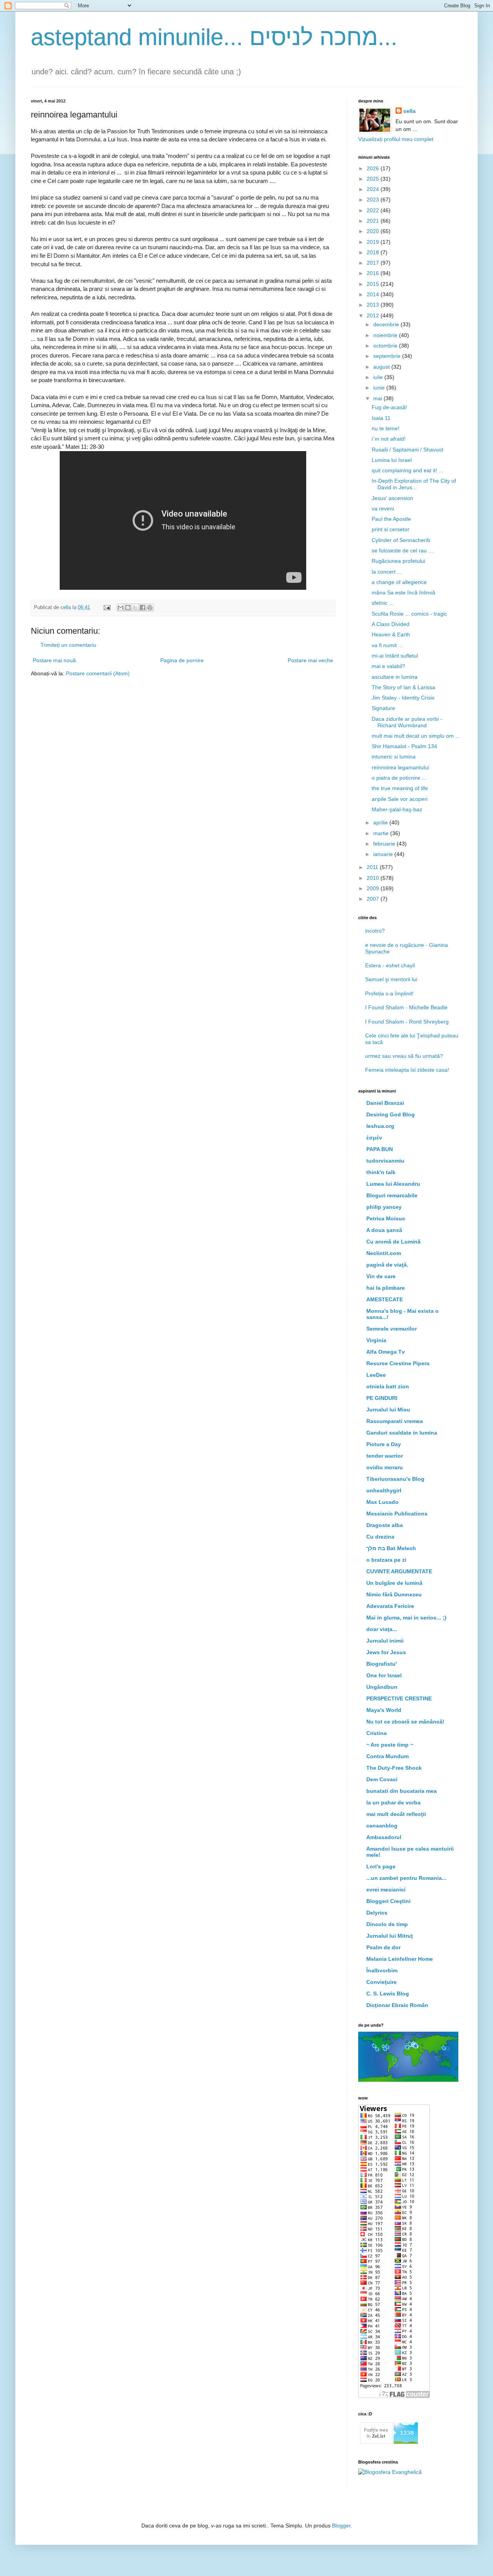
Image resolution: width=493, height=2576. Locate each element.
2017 (374, 263)
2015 (374, 284)
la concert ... (387, 572)
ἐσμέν (374, 1138)
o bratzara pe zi (386, 1560)
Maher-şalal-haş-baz (397, 809)
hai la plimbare (386, 1288)
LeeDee (376, 1375)
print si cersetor (391, 529)
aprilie (381, 822)
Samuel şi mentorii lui (391, 979)
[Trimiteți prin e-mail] (121, 607)
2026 (374, 168)
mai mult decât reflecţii (396, 1814)
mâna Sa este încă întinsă (403, 592)
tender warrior (385, 1456)
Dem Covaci (382, 1779)
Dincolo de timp (387, 1924)
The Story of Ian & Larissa (403, 687)
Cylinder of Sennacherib (401, 540)
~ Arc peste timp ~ (390, 1745)
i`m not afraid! (389, 439)
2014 (374, 294)
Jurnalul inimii (385, 1641)
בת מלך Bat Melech (391, 1548)
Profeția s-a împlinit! (389, 993)
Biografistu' (381, 1664)
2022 (374, 210)
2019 (374, 242)
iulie (379, 377)
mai (378, 398)
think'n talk (381, 1172)
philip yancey (384, 1207)
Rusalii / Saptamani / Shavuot (407, 450)
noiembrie (386, 335)
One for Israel (384, 1675)
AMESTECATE (385, 1299)
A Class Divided (391, 624)
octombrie (386, 346)
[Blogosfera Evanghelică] (390, 2472)
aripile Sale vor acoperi (400, 799)
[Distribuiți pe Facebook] (143, 607)
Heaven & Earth (391, 634)
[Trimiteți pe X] (135, 607)
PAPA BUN (380, 1149)
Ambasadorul (384, 1837)
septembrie (388, 356)
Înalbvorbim (382, 1970)
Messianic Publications (397, 1514)
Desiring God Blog (391, 1114)
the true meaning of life (400, 788)
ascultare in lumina (395, 677)
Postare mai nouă (54, 660)
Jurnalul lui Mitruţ (390, 1936)
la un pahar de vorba (393, 1802)
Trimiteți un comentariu (68, 645)
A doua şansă (384, 1230)
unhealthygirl (384, 1490)
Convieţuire (381, 1982)
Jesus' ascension (392, 498)
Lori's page (381, 1866)
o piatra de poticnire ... (399, 778)
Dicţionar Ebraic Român (397, 2005)
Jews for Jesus (386, 1652)
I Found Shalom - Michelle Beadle (406, 1007)
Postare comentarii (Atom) (98, 673)
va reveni (383, 508)
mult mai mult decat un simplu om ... (416, 736)
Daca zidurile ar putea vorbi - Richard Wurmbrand (407, 722)
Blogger (341, 2526)
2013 (374, 305)
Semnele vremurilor (392, 1329)
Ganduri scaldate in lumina (402, 1433)
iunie (380, 388)
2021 (374, 221)
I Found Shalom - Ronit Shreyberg (407, 1022)
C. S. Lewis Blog (388, 1994)
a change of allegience (399, 582)
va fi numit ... (387, 645)
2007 (374, 899)
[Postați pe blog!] (128, 607)
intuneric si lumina (394, 757)
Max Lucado (382, 1502)
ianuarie (384, 854)
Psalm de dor (383, 1947)
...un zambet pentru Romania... (406, 1878)
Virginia (376, 1340)
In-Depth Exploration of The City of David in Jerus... (414, 484)
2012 (374, 315)
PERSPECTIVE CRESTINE (399, 1698)
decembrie (387, 324)
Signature (383, 708)
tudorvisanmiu (385, 1161)
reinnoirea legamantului (400, 767)
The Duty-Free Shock (394, 1768)
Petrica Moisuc (386, 1218)
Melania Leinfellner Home (400, 1959)
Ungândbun (382, 1687)
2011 (373, 867)
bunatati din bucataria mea (402, 1791)
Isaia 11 (381, 418)
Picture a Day (384, 1444)
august (382, 367)
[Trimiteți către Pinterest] (150, 607)
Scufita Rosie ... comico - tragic (409, 614)
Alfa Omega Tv (386, 1352)
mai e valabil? (388, 666)
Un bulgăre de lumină (394, 1583)
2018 (374, 252)
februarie (385, 844)
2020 (374, 231)
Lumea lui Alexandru (393, 1184)
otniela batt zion (388, 1386)
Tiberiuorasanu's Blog (395, 1479)
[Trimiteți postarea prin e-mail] (107, 607)
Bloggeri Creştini (388, 1901)
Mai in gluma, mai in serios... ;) (406, 1618)
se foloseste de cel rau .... (403, 550)
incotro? (375, 931)
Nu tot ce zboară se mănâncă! (405, 1722)
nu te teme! (386, 428)
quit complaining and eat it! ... (407, 470)
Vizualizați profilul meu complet (396, 139)
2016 (374, 273)
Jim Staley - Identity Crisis (403, 698)
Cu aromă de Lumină (393, 1242)
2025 (374, 179)
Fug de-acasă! (389, 407)
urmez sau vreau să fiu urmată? (404, 1056)
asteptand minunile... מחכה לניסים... (214, 37)
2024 (374, 189)
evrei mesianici (386, 1890)
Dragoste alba (385, 1525)
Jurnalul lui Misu (388, 1410)
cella (409, 111)
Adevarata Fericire (390, 1606)
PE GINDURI (382, 1398)
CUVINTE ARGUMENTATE (399, 1571)
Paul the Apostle (391, 519)
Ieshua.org (380, 1126)
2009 (374, 888)
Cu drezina (380, 1537)
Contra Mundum (387, 1756)
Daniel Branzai (385, 1103)
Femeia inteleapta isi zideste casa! (407, 1070)
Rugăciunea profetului (398, 561)
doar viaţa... (382, 1629)
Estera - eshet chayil (390, 965)
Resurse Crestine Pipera (398, 1363)
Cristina (376, 1733)
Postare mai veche (310, 660)
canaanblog (382, 1826)
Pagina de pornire (182, 660)
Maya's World (384, 1710)
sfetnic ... (383, 603)
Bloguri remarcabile (392, 1195)
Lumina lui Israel (392, 460)
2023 (374, 200)
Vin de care (381, 1276)
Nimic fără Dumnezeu (394, 1594)
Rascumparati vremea (395, 1421)
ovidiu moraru (385, 1467)
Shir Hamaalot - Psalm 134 (404, 746)
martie (382, 833)
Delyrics (377, 1913)
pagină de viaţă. (387, 1265)
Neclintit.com (384, 1253)
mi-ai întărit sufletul (395, 656)
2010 (374, 878)
